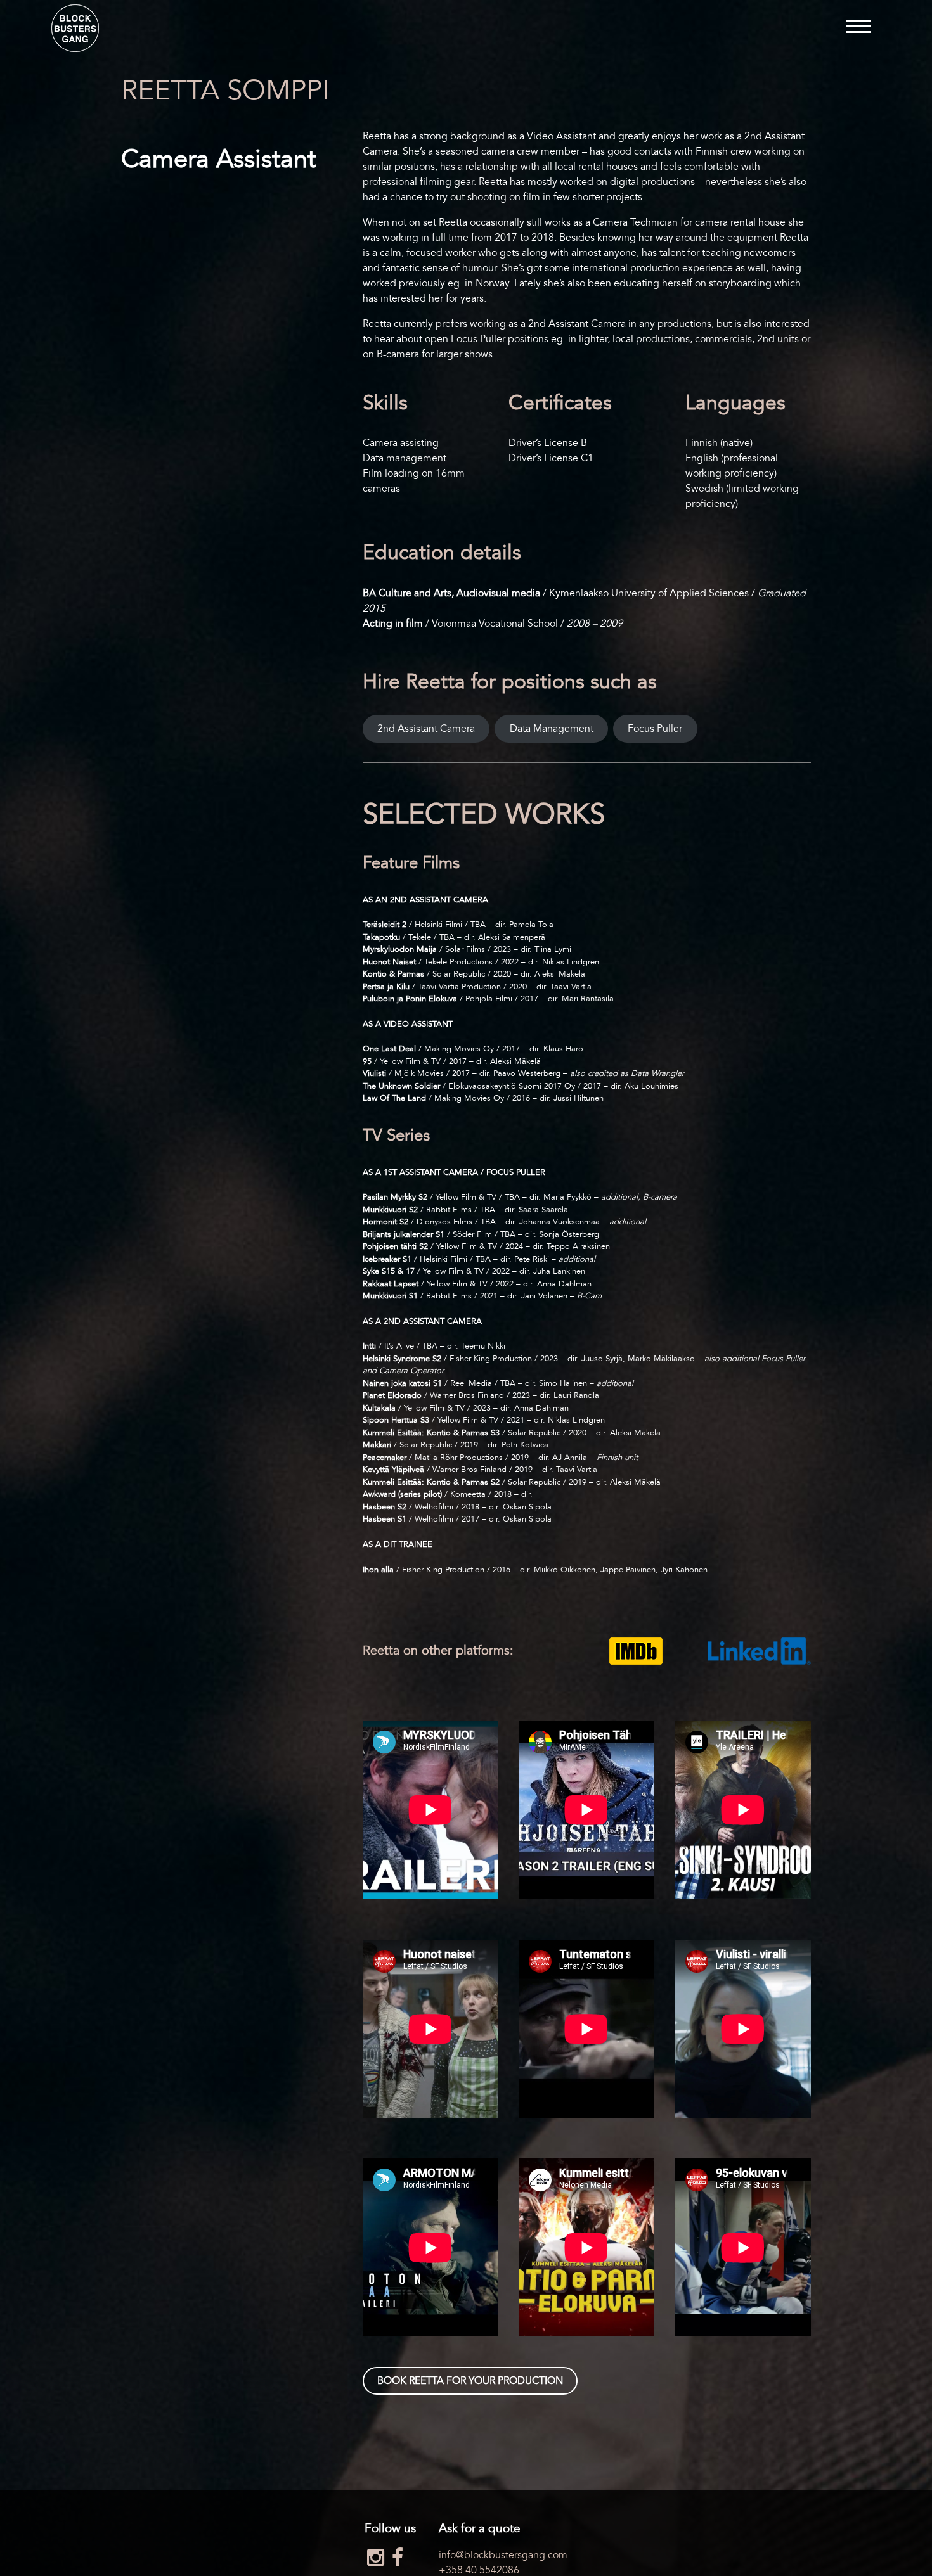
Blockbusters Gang (75, 28)
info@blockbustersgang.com (503, 2555)
